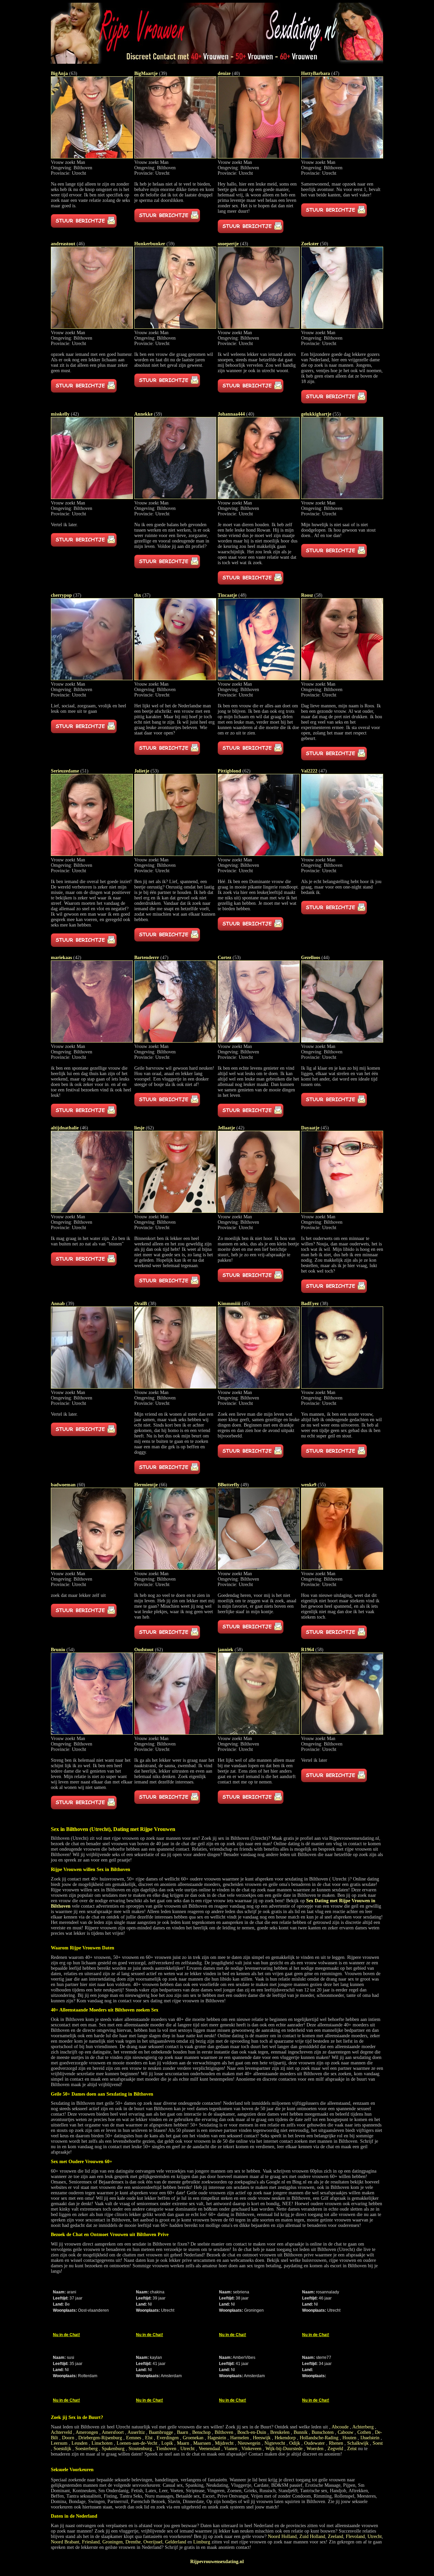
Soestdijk (62, 2449)
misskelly (60, 414)
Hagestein (217, 2438)
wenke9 (309, 1485)
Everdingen (168, 2438)
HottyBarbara (315, 73)
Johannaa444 (231, 414)
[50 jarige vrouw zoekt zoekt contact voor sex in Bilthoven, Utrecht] (342, 327)
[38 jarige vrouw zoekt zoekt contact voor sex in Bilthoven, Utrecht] (175, 1387)
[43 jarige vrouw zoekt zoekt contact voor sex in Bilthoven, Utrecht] (259, 327)
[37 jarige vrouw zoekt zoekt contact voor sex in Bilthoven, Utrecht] (92, 679)
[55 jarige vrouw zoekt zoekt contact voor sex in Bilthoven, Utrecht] (342, 498)
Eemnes (134, 2438)
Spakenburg (113, 2449)
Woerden (315, 2449)
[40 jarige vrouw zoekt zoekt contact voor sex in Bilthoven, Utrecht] (259, 157)
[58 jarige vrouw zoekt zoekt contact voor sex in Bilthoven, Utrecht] (342, 679)
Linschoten (102, 2443)
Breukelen (280, 2432)
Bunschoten (323, 2432)
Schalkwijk (358, 2443)
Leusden (80, 2443)
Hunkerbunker (150, 244)
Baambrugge (161, 2432)
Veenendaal (209, 2449)
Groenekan (193, 2438)
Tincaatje (227, 595)
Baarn (183, 2432)
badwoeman (63, 1485)
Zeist (352, 2449)
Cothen (364, 2432)
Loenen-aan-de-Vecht (137, 2443)
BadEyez (310, 1304)
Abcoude (340, 2427)
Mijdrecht (224, 2443)
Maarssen (202, 2443)
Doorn (68, 2438)
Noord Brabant (65, 2542)
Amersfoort (113, 2432)
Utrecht (188, 2449)
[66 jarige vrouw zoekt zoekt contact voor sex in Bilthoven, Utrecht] (175, 1568)
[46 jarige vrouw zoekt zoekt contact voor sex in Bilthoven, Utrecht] (92, 327)
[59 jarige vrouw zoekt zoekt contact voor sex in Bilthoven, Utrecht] (175, 327)
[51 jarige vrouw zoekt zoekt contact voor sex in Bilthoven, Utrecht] (92, 854)
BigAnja (59, 73)
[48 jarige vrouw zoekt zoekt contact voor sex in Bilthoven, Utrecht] (259, 679)
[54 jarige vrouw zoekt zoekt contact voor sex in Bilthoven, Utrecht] (92, 1733)
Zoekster (310, 244)
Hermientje (146, 1485)
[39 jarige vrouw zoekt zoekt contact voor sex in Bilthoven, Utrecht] (175, 157)
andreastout (63, 244)
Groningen (113, 2542)
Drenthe (133, 2542)
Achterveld (61, 2432)
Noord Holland (282, 2536)
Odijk (295, 2443)
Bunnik (301, 2432)
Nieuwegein (249, 2443)
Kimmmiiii (229, 1304)
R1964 (308, 1650)
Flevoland (355, 2536)
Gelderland (176, 2542)
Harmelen (240, 2438)
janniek (225, 1650)
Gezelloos (311, 958)
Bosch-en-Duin (252, 2432)
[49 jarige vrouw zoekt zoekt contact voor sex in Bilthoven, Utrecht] (259, 1568)
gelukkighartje (316, 414)
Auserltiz (136, 2432)
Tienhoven (166, 2449)
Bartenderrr (147, 958)
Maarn (183, 2443)
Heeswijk (262, 2438)
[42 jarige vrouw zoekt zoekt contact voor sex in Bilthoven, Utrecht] (92, 498)
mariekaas (61, 958)
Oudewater (314, 2443)
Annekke (143, 414)
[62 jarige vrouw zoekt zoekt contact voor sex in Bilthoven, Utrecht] (259, 854)
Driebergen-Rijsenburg (100, 2438)
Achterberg (363, 2427)
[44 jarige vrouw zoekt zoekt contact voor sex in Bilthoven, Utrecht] (342, 1041)
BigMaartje (146, 73)
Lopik (167, 2443)
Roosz (307, 595)
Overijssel (153, 2542)
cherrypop (61, 595)
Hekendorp (285, 2438)
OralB (141, 1304)
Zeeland (336, 2536)
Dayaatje (310, 1128)
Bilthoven (224, 2432)
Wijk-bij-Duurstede (284, 2449)
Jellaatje (226, 1128)
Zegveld (335, 2449)
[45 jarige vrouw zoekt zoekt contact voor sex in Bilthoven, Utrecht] (342, 1211)
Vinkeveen (251, 2449)
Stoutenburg (140, 2449)
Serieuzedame (65, 771)
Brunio (58, 1650)
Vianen (231, 2449)
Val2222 (309, 771)
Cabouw (346, 2432)
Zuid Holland (312, 2536)
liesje (139, 1128)
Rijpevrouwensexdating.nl (217, 2562)
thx (138, 595)
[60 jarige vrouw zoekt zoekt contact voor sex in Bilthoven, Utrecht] (92, 1568)
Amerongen (87, 2432)
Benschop (201, 2432)
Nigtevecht (275, 2443)
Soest (378, 2443)
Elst (149, 2438)
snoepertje (228, 244)
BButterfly (229, 1485)
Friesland (91, 2542)
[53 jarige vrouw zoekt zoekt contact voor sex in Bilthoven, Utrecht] (175, 854)
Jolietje (142, 771)
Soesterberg (86, 2449)
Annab (58, 1304)
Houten (349, 2438)
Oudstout (144, 1650)
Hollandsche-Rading (319, 2438)
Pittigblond (229, 771)
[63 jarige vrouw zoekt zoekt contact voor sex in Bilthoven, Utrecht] (92, 157)
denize (224, 73)
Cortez (224, 958)
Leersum (59, 2443)
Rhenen (336, 2443)
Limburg (202, 2542)
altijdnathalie (65, 1128)
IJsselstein (370, 2438)
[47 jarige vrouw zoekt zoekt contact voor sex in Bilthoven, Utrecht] (342, 157)
